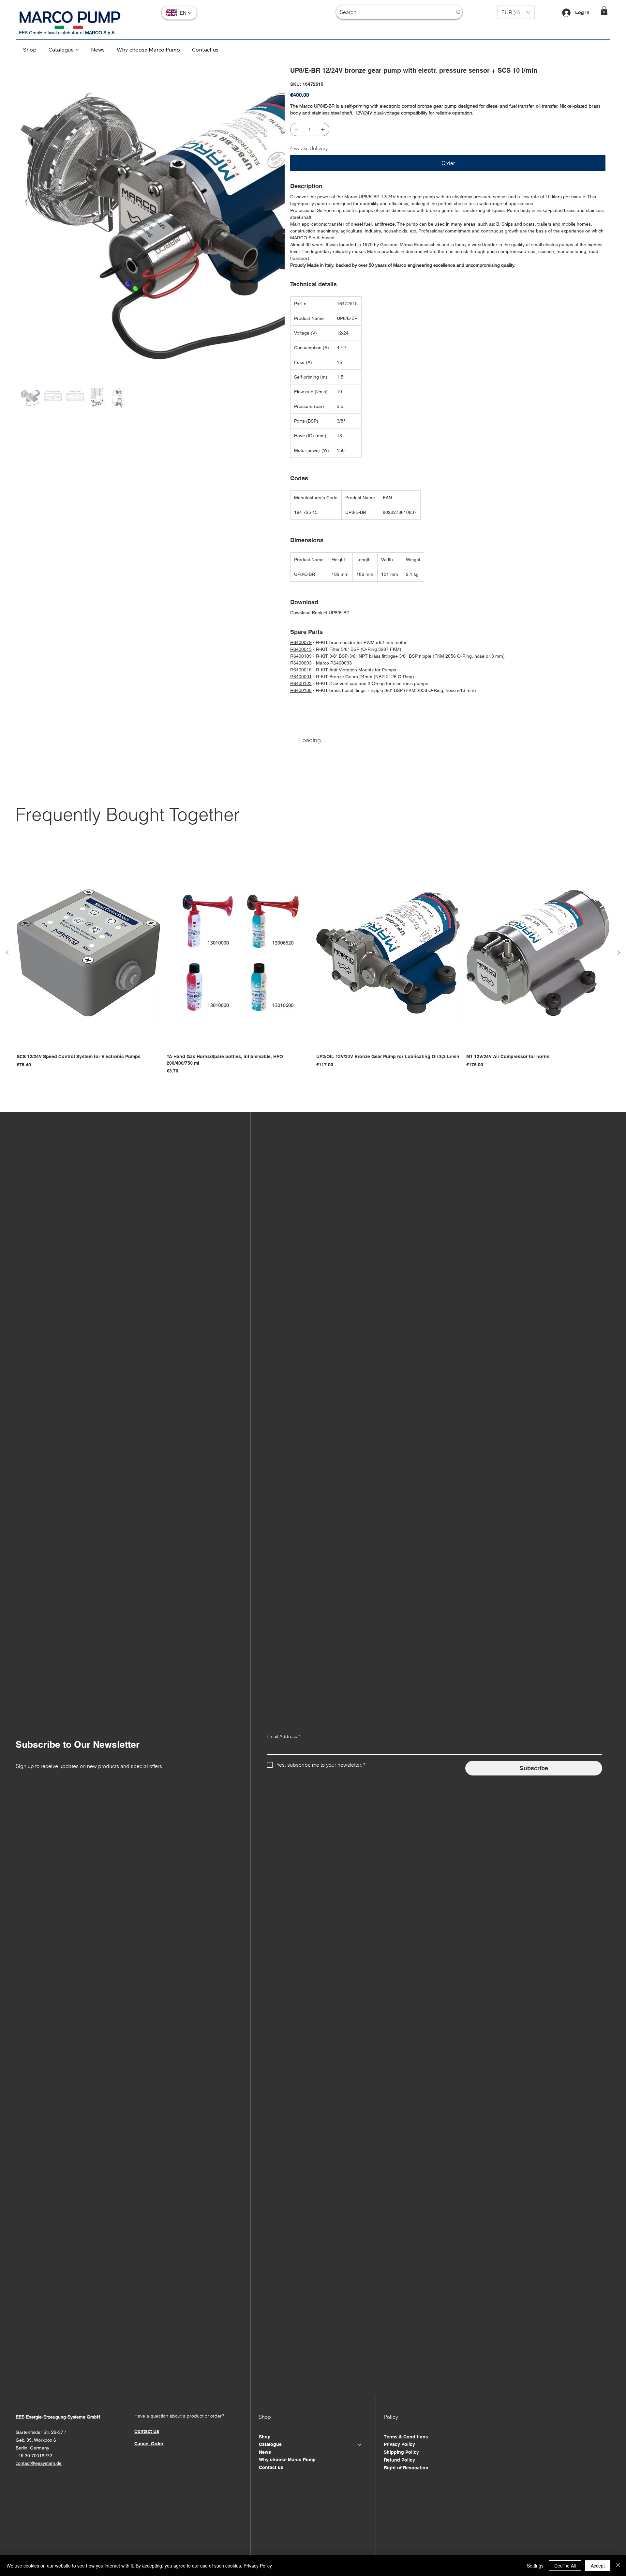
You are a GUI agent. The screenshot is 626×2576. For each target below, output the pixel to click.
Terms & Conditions (406, 2437)
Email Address (283, 1736)
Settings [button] (535, 2566)
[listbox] (516, 12)
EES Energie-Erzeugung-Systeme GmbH (58, 2417)
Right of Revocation (406, 2468)
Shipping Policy (401, 2452)
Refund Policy (399, 2460)
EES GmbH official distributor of (67, 33)
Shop (265, 2437)
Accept (598, 2566)
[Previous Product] (7, 952)
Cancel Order (149, 2444)
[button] (516, 12)
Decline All (565, 2566)
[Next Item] (276, 198)
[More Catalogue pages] (77, 50)
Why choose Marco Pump (287, 2460)
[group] (313, 966)
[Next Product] (619, 952)
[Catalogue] (360, 2445)
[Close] (618, 2566)
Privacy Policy (399, 2444)
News (265, 2452)
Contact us (271, 2467)
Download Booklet (309, 613)
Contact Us (147, 2431)
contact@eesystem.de (39, 2463)
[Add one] (323, 129)
